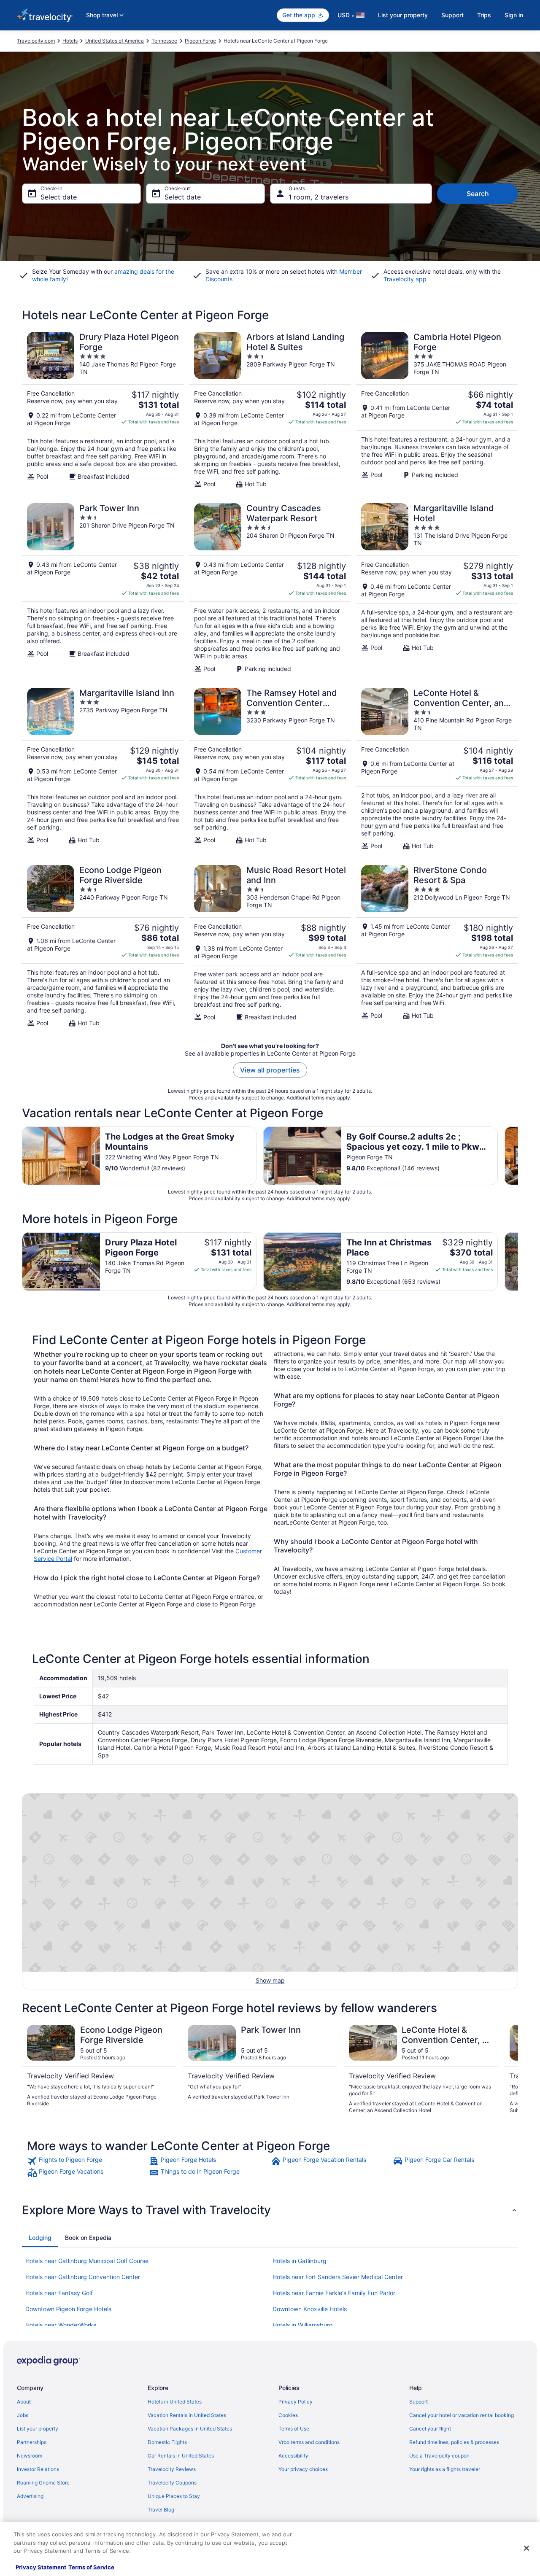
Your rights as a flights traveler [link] (445, 2469)
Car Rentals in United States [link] (181, 2456)
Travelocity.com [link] (36, 41)
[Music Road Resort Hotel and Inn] (270, 946)
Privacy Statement (41, 2567)
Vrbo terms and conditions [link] (309, 2442)
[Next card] (518, 1156)
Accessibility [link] (293, 2456)
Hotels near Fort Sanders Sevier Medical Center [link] (338, 2277)
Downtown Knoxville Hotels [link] (310, 2309)
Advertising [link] (30, 2496)
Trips (484, 15)
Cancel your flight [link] (430, 2429)
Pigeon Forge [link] (200, 41)
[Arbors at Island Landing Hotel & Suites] (270, 410)
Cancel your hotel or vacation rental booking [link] (462, 2415)
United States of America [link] (115, 41)
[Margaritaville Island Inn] (103, 769)
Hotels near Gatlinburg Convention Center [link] (83, 2277)
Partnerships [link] (32, 2442)
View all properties (270, 1070)
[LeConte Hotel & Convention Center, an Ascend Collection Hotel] (437, 769)
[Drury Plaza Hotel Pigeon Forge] (103, 410)
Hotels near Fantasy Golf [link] (59, 2293)
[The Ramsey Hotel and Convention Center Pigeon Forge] (270, 769)
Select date (59, 197)
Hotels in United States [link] (175, 2402)
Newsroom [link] (30, 2456)
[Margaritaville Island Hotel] (437, 588)
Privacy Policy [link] (296, 2402)
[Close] (526, 2548)
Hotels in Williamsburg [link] (303, 2325)
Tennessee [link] (164, 41)
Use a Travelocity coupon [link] (439, 2456)
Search (478, 194)
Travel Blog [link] (161, 2510)
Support (452, 15)
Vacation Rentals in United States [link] (187, 2415)
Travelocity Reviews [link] (172, 2469)
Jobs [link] (23, 2415)
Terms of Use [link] (294, 2429)
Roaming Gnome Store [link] (43, 2483)
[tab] (40, 2238)
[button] (270, 2210)
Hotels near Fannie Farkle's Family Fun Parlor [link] (334, 2293)
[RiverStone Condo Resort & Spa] (437, 946)
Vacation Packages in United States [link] (190, 2429)
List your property (403, 15)
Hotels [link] (70, 41)
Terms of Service (91, 2567)
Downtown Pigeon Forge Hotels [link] (68, 2309)
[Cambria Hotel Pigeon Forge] (437, 410)
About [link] (24, 2402)
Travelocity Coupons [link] (172, 2483)
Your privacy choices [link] (303, 2469)
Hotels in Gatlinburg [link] (300, 2261)
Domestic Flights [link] (167, 2442)
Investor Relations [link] (38, 2469)
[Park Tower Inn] (103, 588)
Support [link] (418, 2402)
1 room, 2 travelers (319, 197)
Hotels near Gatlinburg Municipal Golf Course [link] (87, 2261)
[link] (87, 2161)
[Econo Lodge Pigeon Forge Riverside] (103, 946)
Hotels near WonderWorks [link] (61, 2325)
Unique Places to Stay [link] (174, 2496)
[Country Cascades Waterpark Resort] (270, 588)
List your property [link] (38, 2429)
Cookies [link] (288, 2415)
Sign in (514, 15)
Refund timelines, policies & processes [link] (454, 2442)
